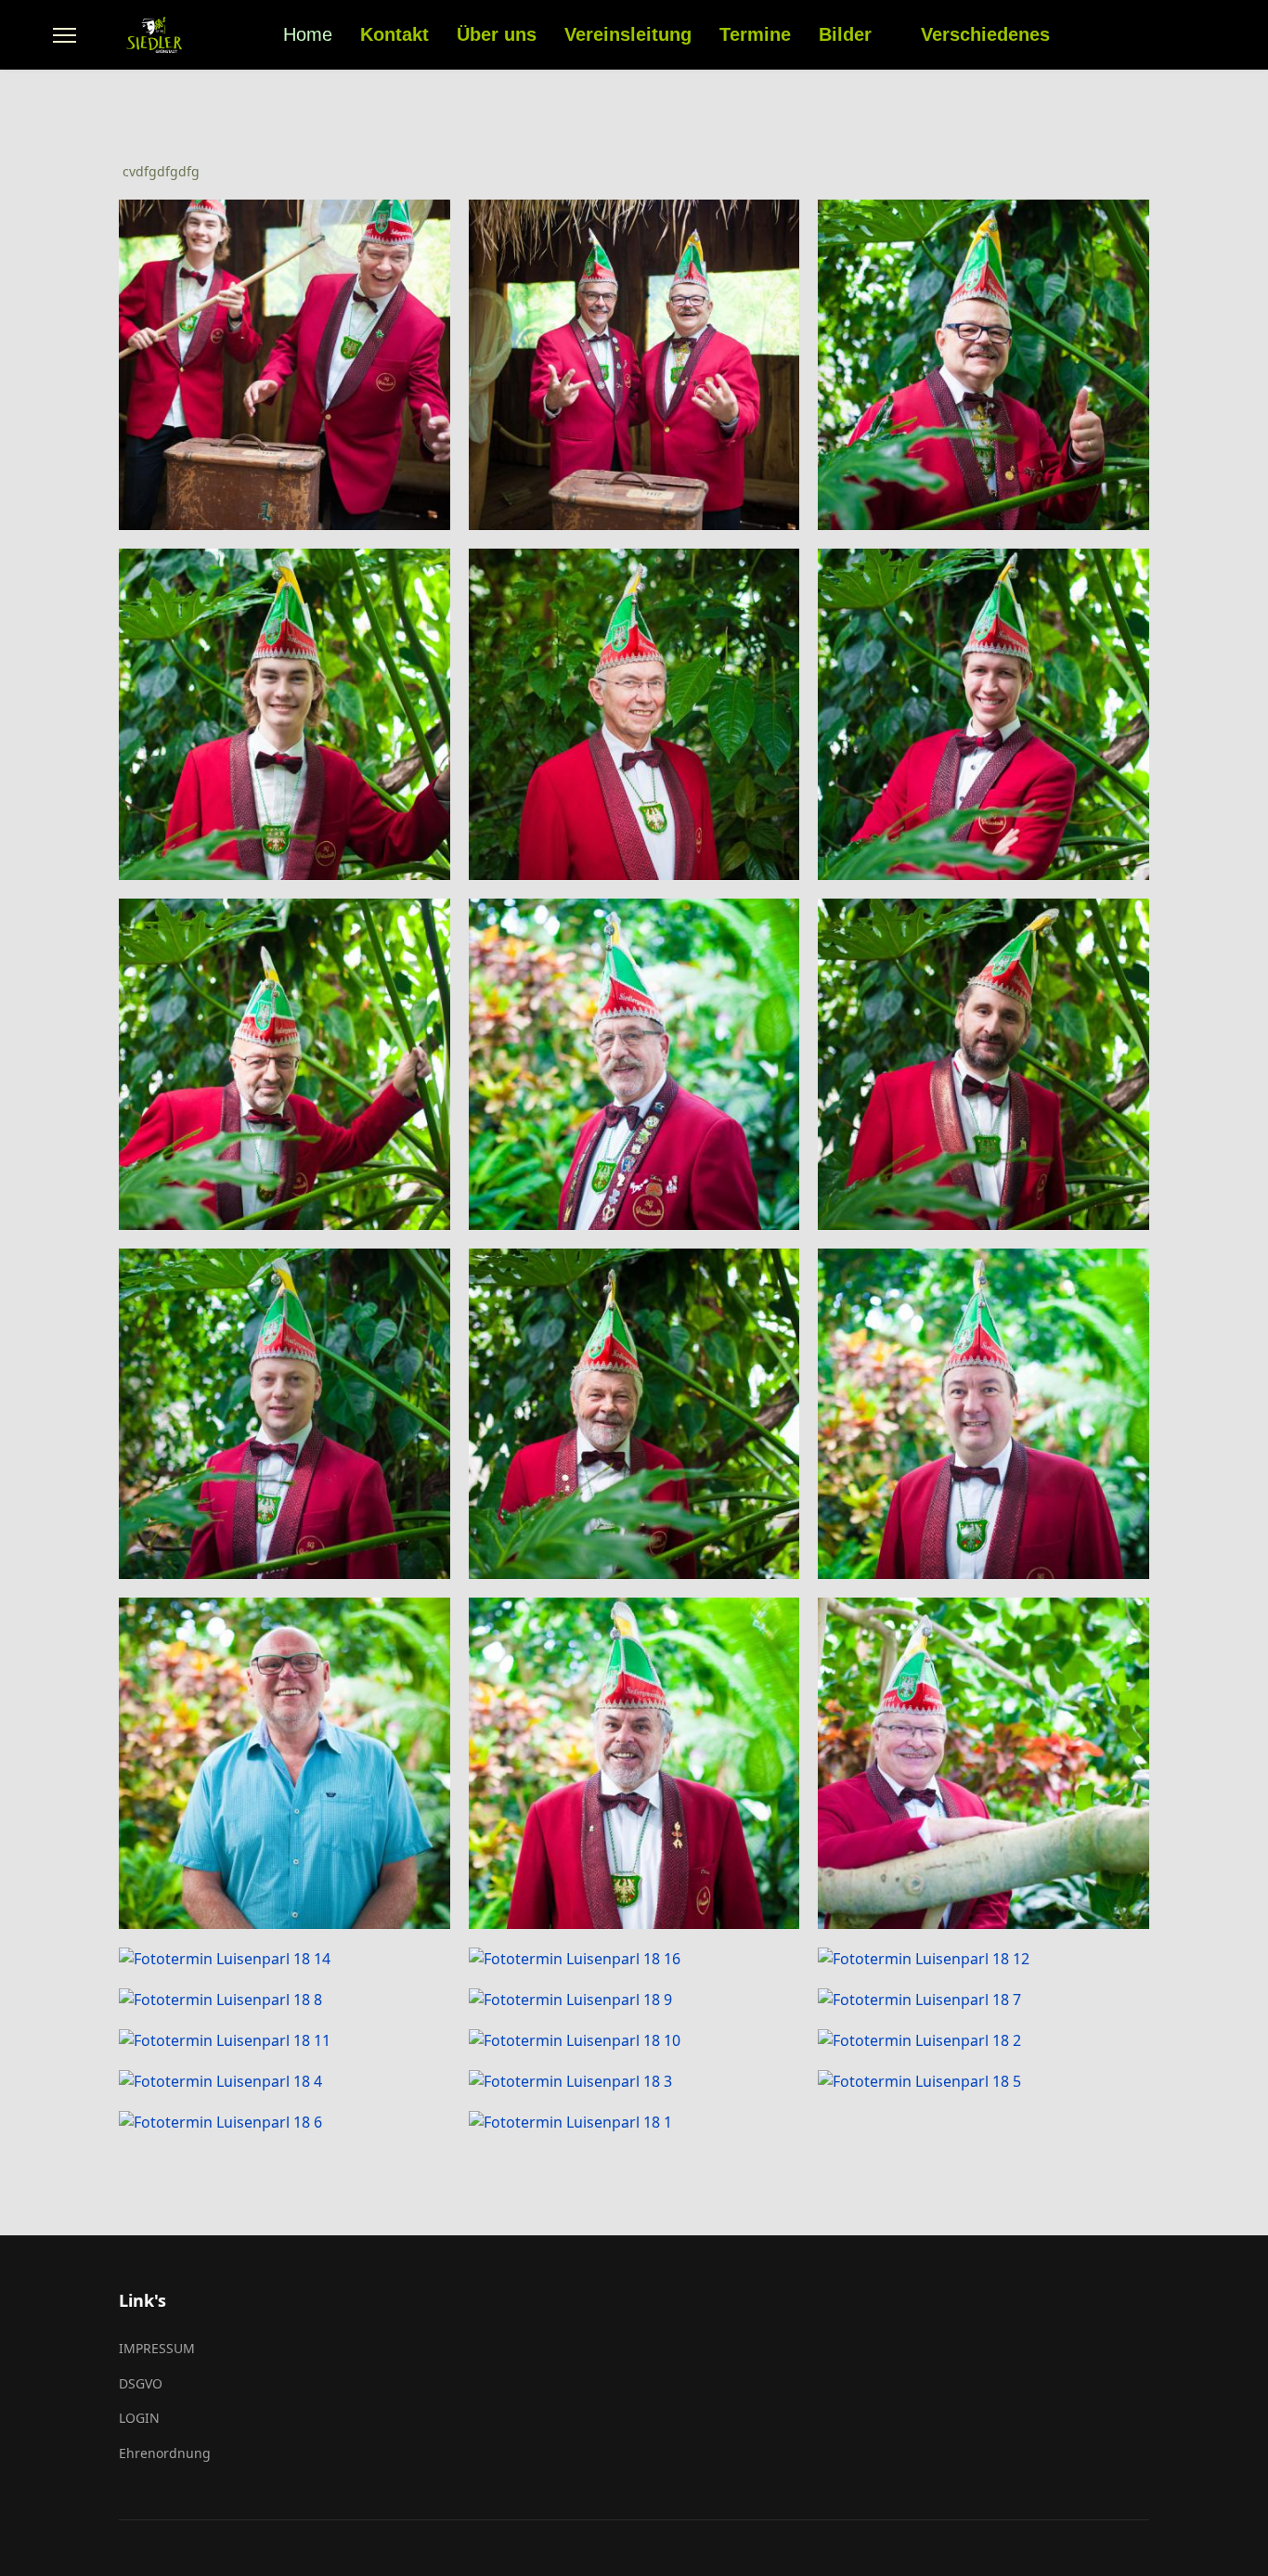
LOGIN (139, 2418)
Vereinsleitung (628, 34)
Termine (755, 34)
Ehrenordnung (165, 2453)
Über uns (497, 34)
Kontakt (395, 34)
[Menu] (65, 35)
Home (308, 34)
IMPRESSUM (157, 2348)
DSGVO (141, 2383)
